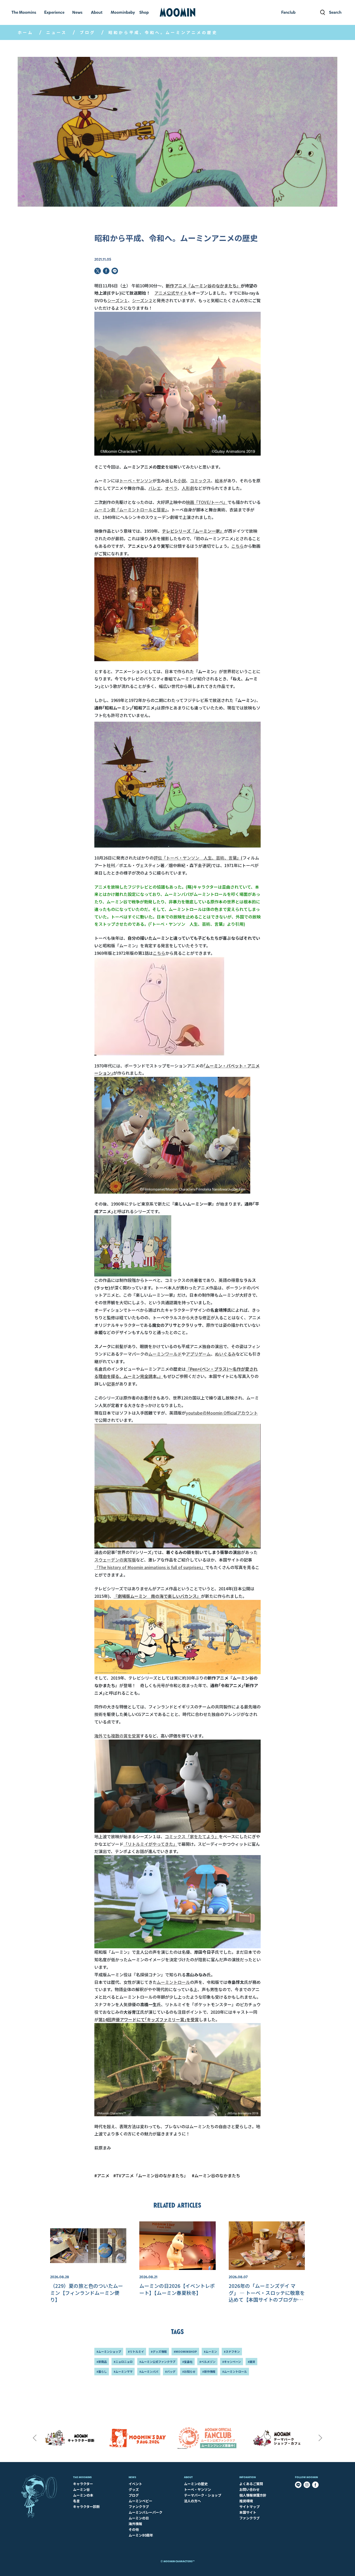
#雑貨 (251, 2362)
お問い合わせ (249, 2489)
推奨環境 (246, 2501)
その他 (134, 2529)
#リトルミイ (136, 2351)
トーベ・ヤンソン (136, 481)
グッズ (134, 2489)
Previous (35, 2438)
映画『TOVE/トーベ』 (207, 502)
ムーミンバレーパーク (146, 2512)
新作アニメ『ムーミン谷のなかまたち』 (203, 286)
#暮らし (102, 2371)
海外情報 (135, 2524)
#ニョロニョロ (123, 2362)
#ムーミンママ (123, 2371)
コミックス (200, 481)
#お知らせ (189, 2371)
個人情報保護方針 (253, 2495)
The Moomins (82, 2477)
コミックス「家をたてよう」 (192, 1836)
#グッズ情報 (159, 2351)
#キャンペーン (232, 2362)
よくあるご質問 (251, 2484)
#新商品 (102, 2362)
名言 (76, 2501)
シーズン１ (118, 300)
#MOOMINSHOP (185, 2351)
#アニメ (102, 2175)
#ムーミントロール (235, 2371)
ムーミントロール (173, 1982)
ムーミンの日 (139, 2518)
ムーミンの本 (83, 2495)
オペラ (171, 488)
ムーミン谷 (81, 2489)
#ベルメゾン (207, 2362)
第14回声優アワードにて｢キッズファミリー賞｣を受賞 (149, 2019)
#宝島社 (187, 2362)
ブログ (88, 32)
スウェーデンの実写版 (115, 1560)
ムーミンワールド (165, 1354)
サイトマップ (249, 2507)
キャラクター (83, 2484)
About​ (188, 2477)
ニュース (57, 32)
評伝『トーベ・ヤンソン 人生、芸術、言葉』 (197, 858)
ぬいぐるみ (225, 1354)
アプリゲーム (198, 1354)
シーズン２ (142, 300)
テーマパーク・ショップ (203, 2495)
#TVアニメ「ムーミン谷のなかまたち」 (151, 2175)
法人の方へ (192, 2501)
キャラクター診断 (86, 2507)
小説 (182, 481)
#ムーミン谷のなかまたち (216, 2175)
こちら (238, 546)
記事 (111, 1384)
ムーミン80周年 (141, 2535)
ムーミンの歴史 (196, 2484)
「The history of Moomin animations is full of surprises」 (150, 1567)
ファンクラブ (139, 2507)
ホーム (25, 32)
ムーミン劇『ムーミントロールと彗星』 (131, 510)
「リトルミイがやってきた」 (150, 1844)
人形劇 (188, 488)
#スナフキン (232, 2351)
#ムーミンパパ (149, 2371)
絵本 (219, 481)
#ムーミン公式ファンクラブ (157, 2362)
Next (320, 2438)
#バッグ (170, 2371)
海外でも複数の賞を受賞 (117, 1736)
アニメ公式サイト (171, 293)
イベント (135, 2484)
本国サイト (248, 2512)
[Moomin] (177, 12)
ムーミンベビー (140, 2501)
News (132, 2477)
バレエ (155, 488)
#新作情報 (209, 2371)
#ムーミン (210, 2351)
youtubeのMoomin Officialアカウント (222, 1413)
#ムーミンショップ (109, 2351)
